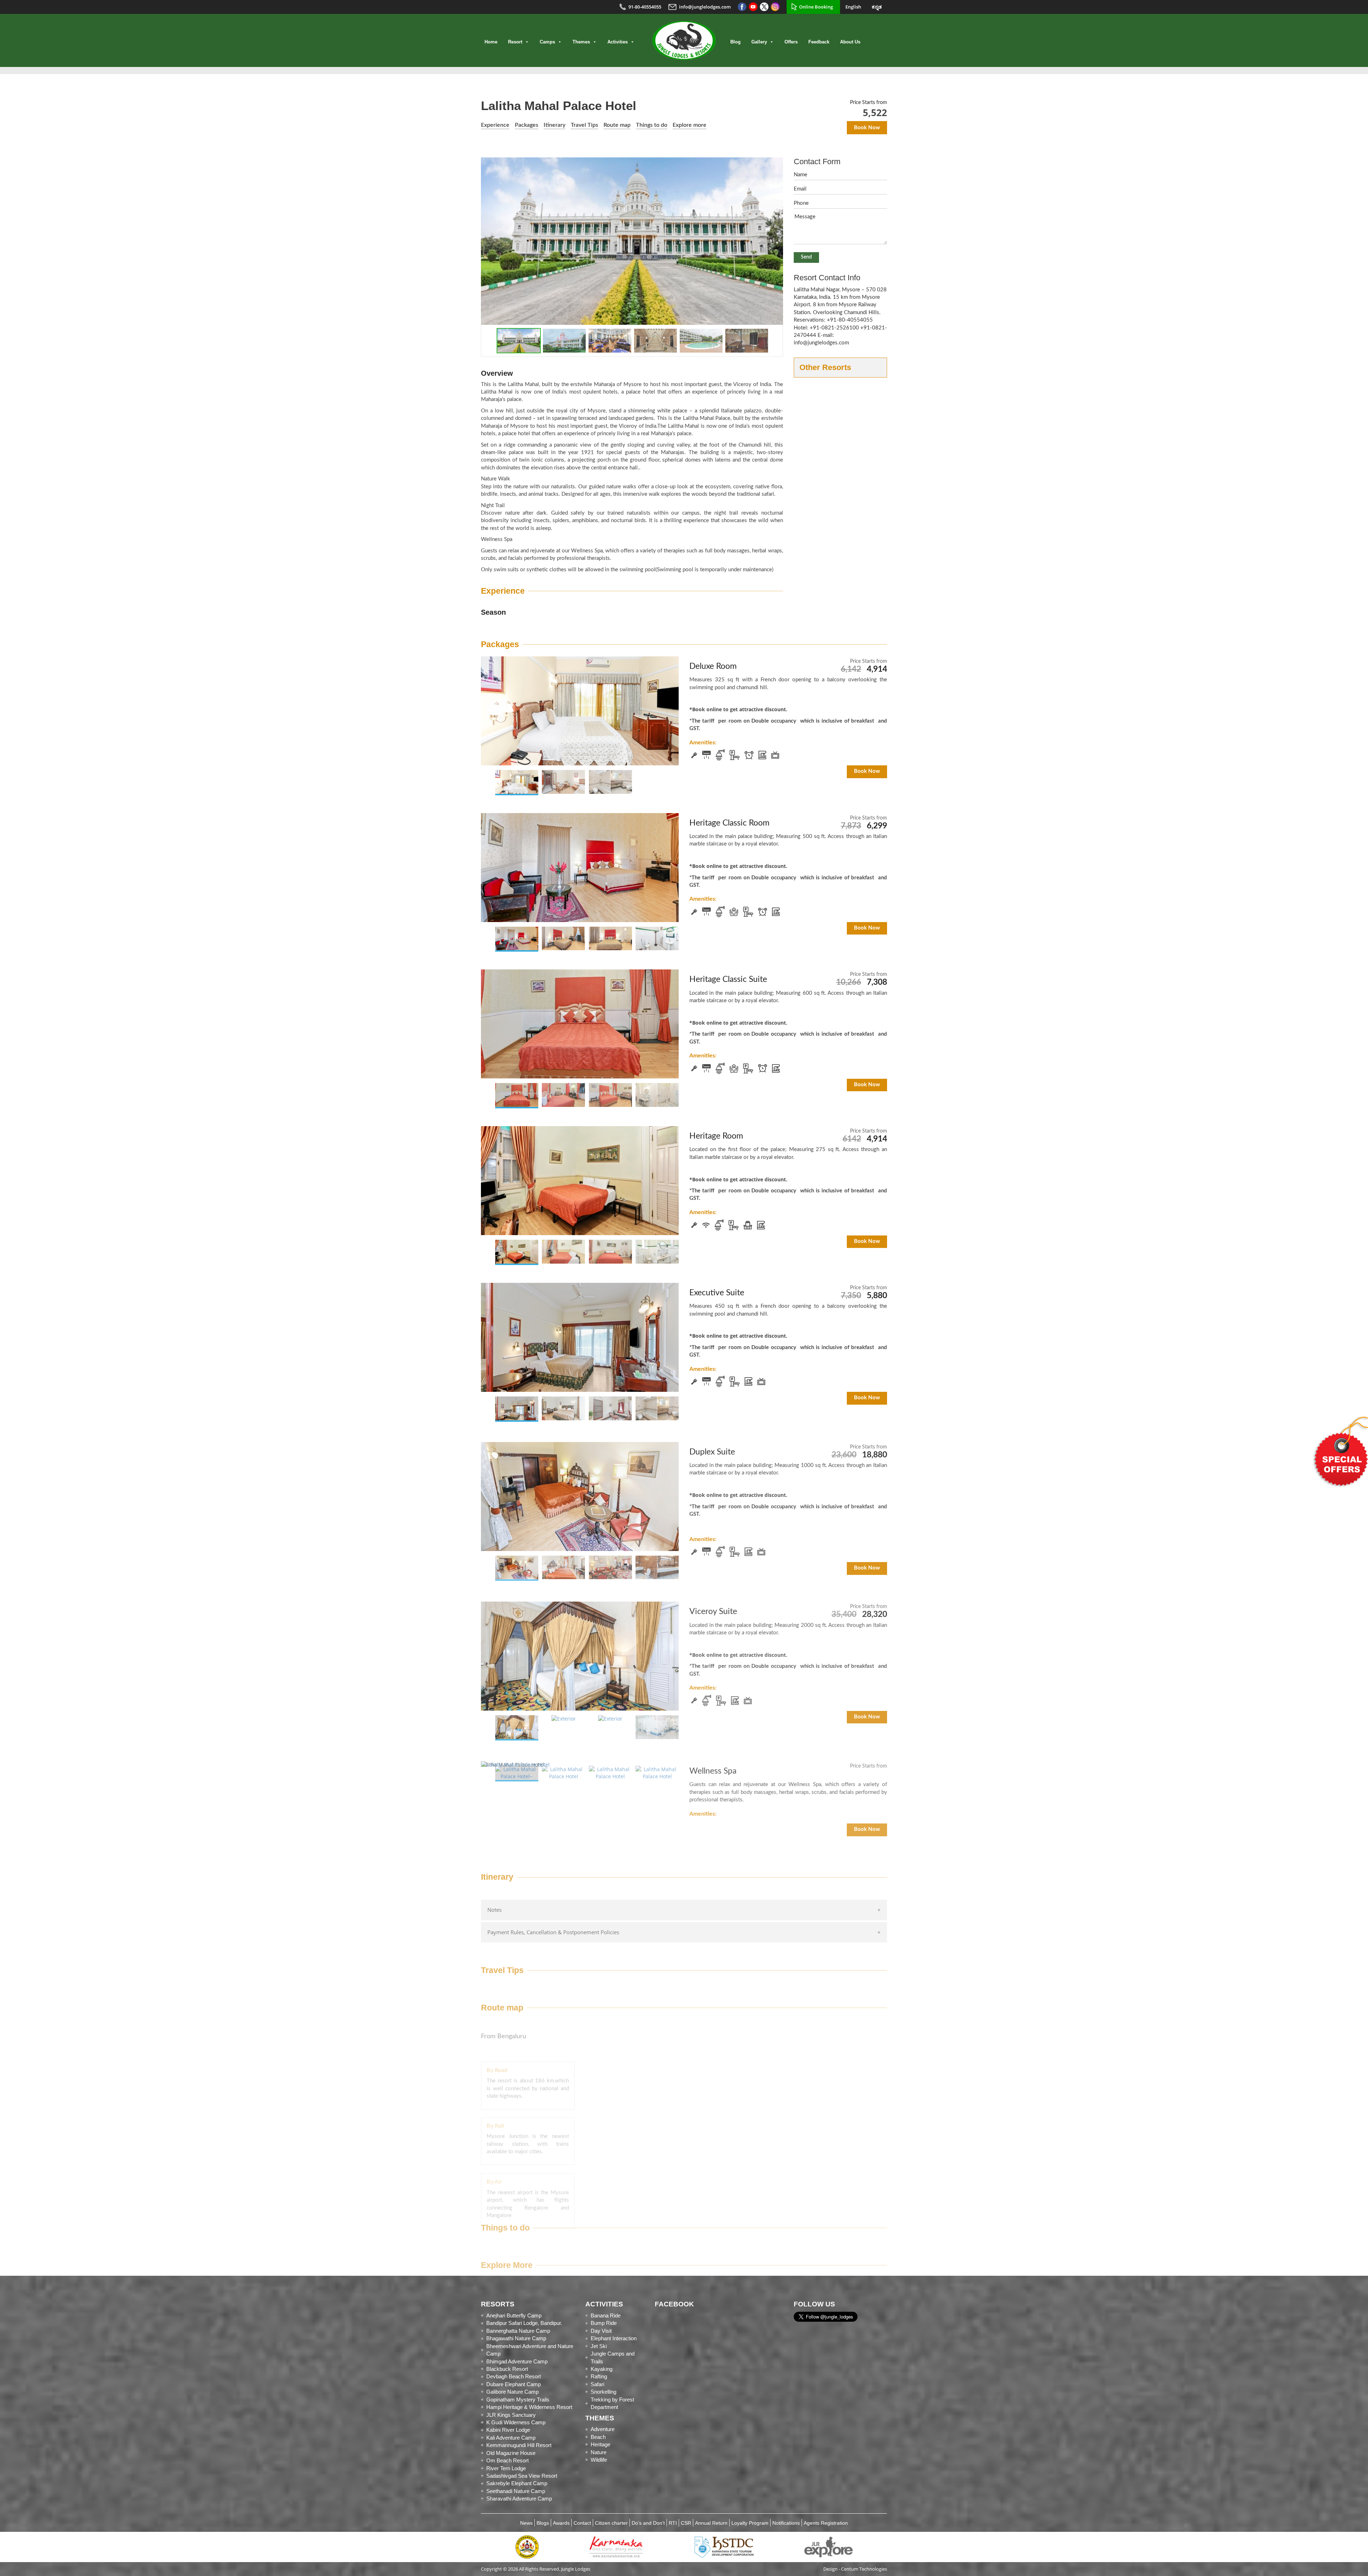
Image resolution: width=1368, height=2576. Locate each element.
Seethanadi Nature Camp (516, 2491)
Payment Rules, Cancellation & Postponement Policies (553, 1932)
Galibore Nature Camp (512, 2392)
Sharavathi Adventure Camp (519, 2499)
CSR (686, 2523)
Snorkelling (603, 2392)
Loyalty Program (750, 2523)
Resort (515, 42)
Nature (598, 2452)
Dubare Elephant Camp (514, 2384)
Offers (791, 42)
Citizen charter (611, 2523)
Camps (547, 42)
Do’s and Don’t (648, 2523)
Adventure (603, 2429)
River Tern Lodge (506, 2468)
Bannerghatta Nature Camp (518, 2331)
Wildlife (599, 2460)
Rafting (599, 2376)
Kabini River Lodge (508, 2430)
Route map (617, 125)
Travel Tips (584, 125)
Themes (581, 42)
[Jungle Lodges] (684, 40)
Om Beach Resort (507, 2460)
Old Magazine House (511, 2453)
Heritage (600, 2444)
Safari (597, 2384)
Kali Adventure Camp (511, 2438)
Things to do (652, 125)
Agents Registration (826, 2523)
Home (491, 42)
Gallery (759, 42)
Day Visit (601, 2331)
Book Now (867, 128)
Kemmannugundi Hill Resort (519, 2445)
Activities (618, 42)
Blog (735, 42)
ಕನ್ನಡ (877, 7)
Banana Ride (606, 2315)
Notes (494, 1910)
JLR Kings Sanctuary (511, 2415)
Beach (598, 2437)
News (526, 2523)
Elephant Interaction (614, 2338)
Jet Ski (599, 2346)
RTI (673, 2523)
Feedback (819, 42)
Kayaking (602, 2369)
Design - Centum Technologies (855, 2569)
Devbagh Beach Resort (514, 2376)
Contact (582, 2523)
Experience (495, 125)
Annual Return (711, 2523)
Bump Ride (604, 2323)
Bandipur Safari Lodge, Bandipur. (524, 2323)
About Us (850, 42)
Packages (527, 125)
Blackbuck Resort (507, 2369)
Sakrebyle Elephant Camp (517, 2483)
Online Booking (816, 7)
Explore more (690, 125)
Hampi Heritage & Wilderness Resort (529, 2407)
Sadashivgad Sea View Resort (522, 2476)
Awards (561, 2523)
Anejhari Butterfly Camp (514, 2315)
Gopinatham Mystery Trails (518, 2400)
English (853, 7)
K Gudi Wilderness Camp (516, 2422)
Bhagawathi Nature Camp (516, 2338)
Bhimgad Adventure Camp (517, 2361)
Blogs (543, 2523)
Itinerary (555, 125)
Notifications (786, 2523)
